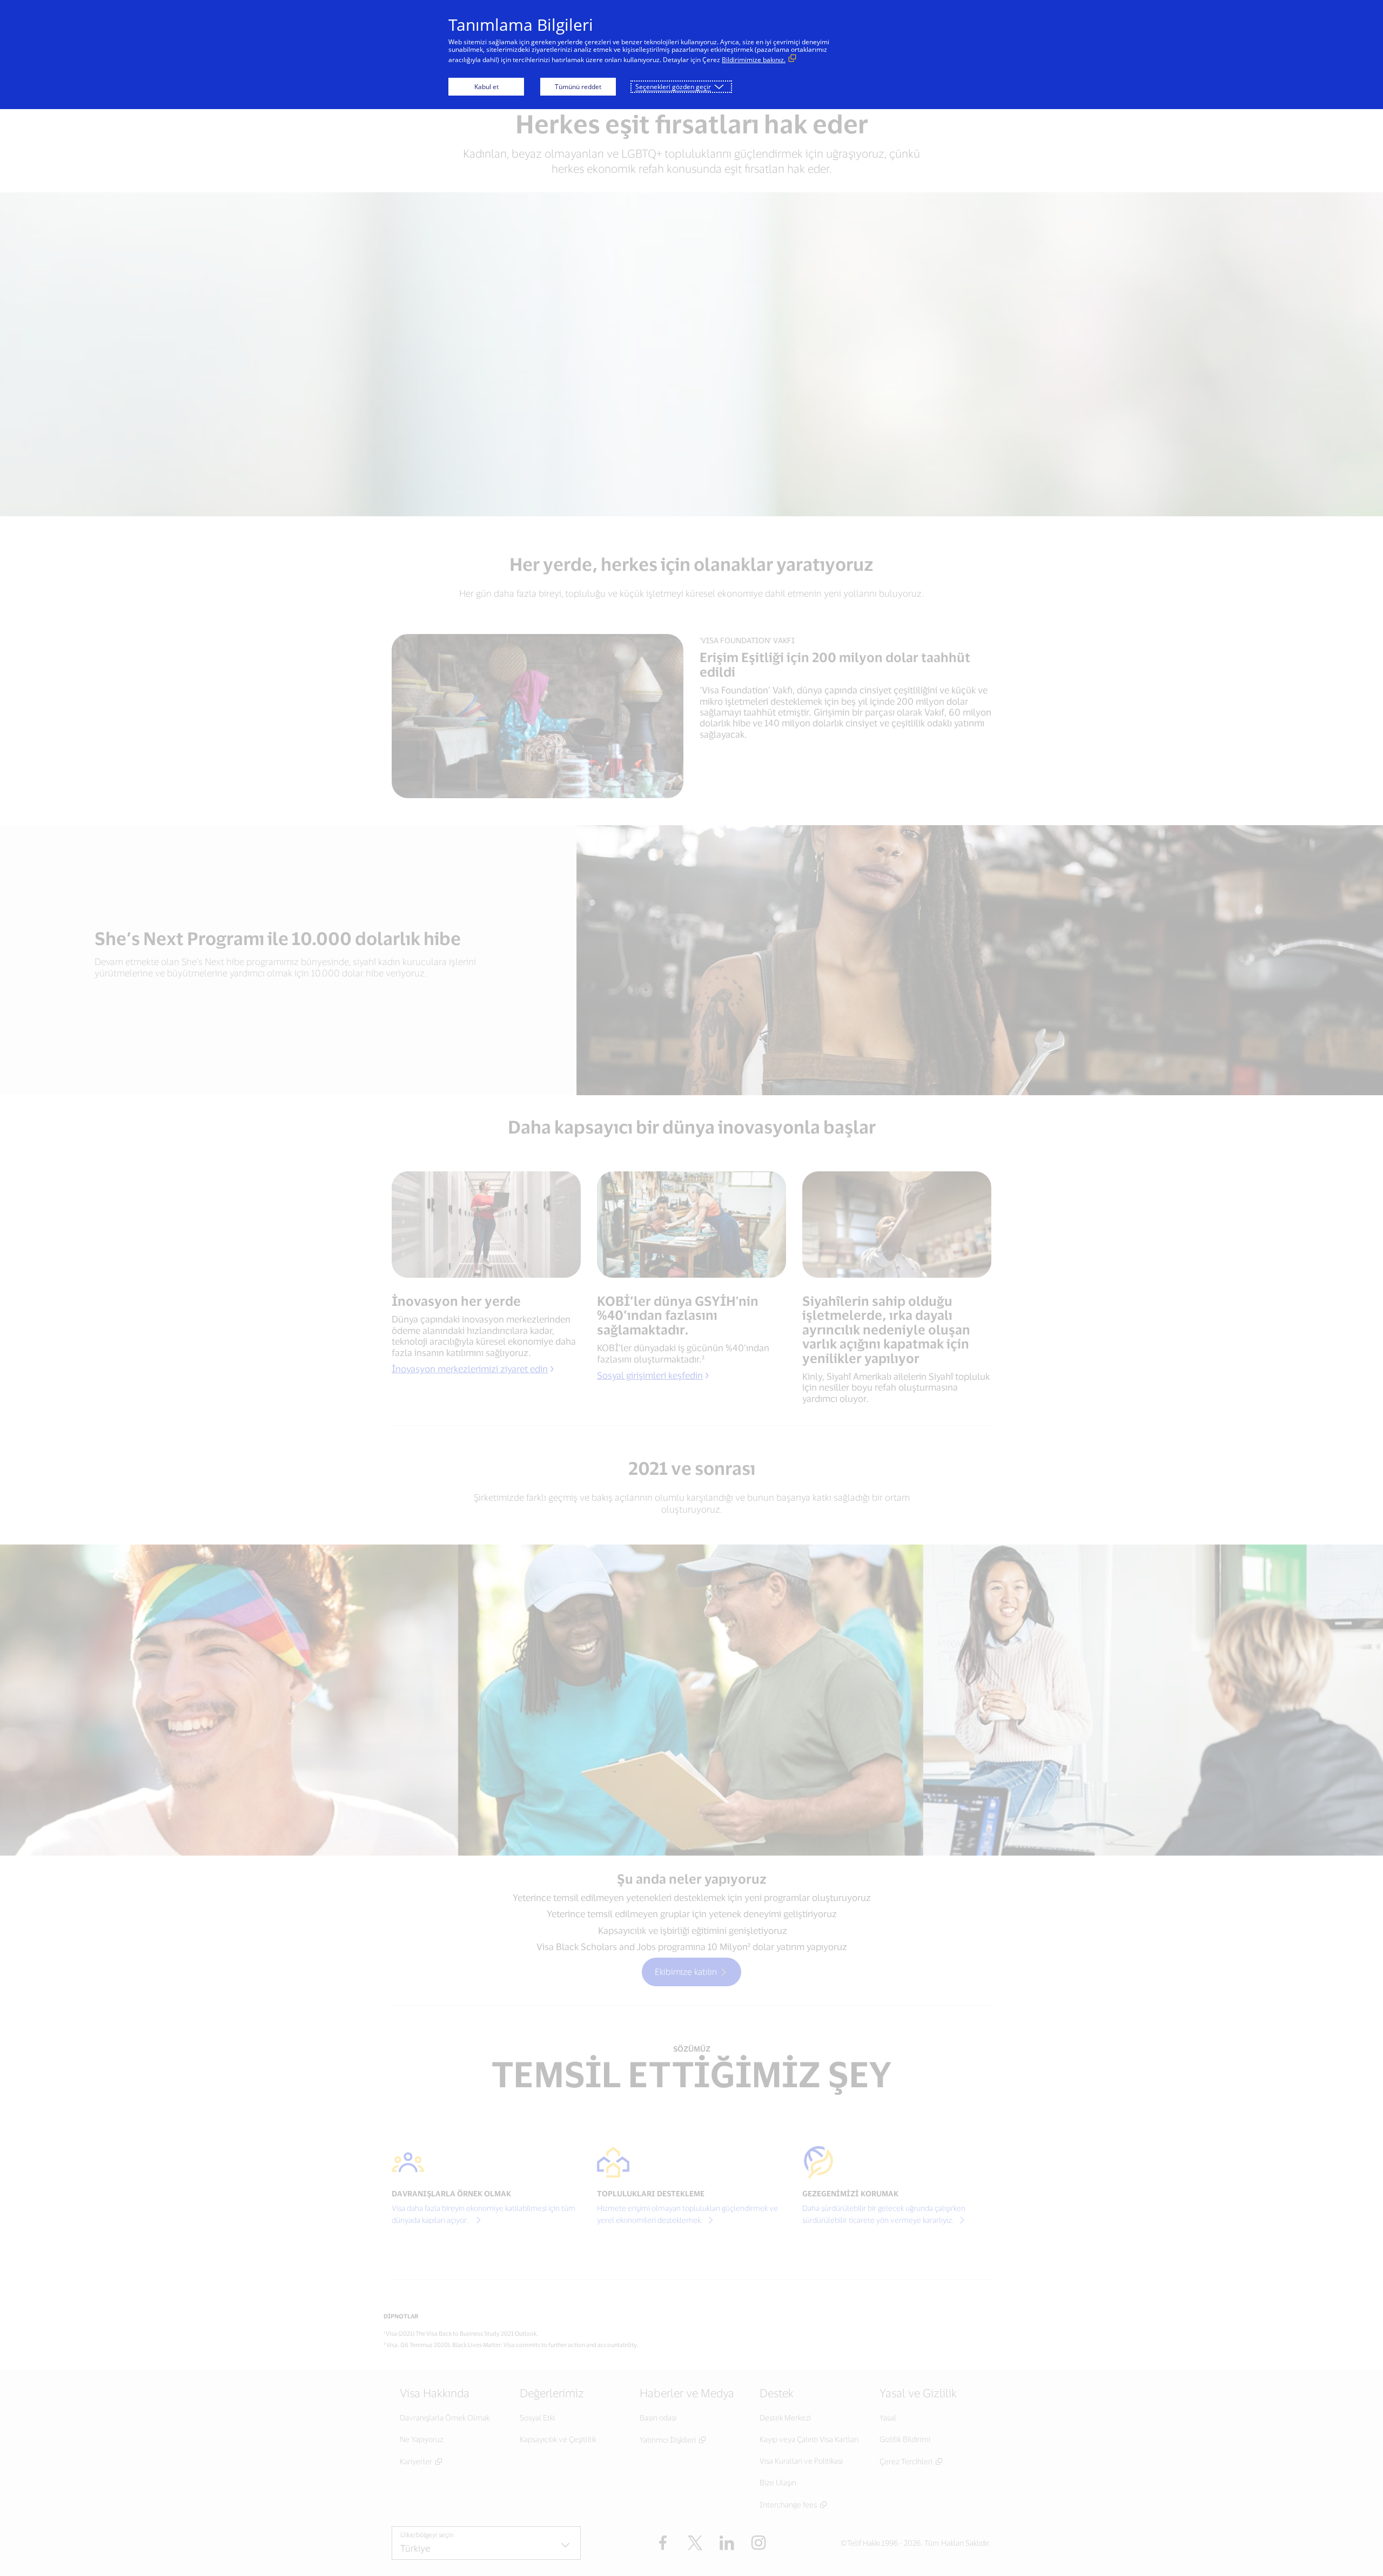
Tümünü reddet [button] (578, 87)
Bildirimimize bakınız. (754, 60)
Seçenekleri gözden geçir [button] (673, 87)
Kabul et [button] (486, 87)
